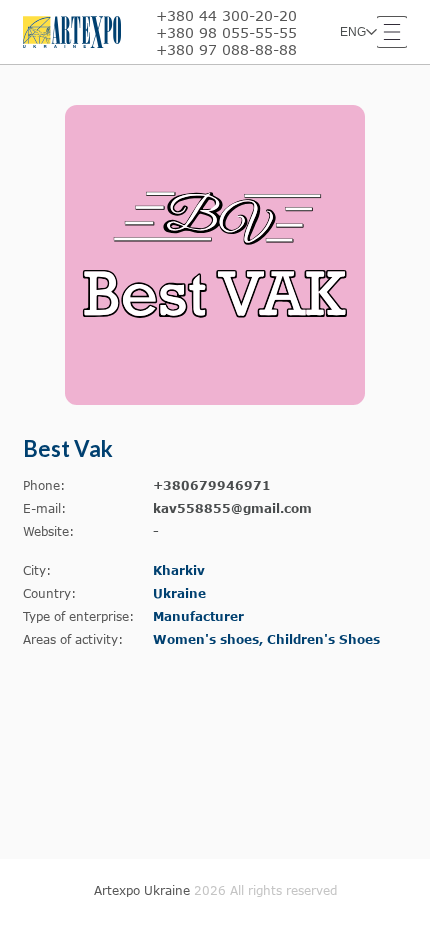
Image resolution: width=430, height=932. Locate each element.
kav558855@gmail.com (232, 508)
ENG (353, 32)
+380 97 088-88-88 (226, 49)
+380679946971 (212, 485)
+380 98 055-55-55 (226, 32)
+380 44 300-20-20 (226, 15)
